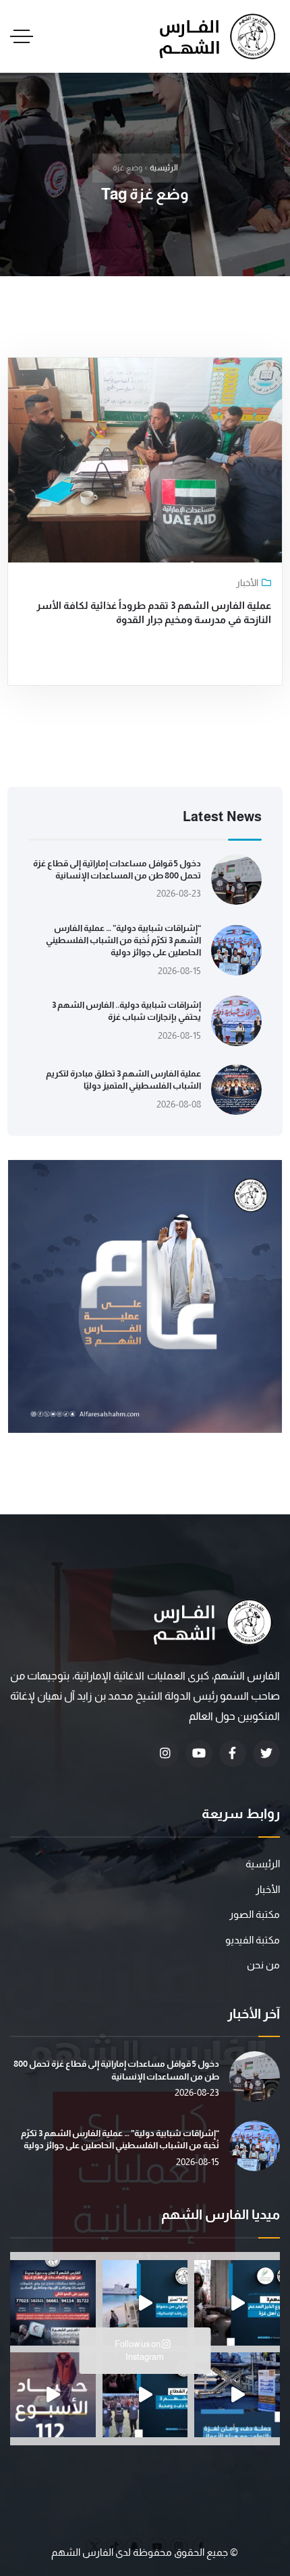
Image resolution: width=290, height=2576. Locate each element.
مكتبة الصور (255, 1914)
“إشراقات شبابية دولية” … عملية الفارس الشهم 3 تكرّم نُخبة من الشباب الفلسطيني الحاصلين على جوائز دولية (123, 940)
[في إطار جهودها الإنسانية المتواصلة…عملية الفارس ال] (53, 2303)
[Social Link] (266, 1753)
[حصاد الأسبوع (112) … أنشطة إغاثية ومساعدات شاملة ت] (53, 2395)
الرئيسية (164, 168)
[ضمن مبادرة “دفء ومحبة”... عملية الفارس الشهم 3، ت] (145, 2395)
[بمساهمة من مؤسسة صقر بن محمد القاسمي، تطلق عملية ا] (237, 2303)
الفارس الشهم (83, 2552)
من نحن (263, 1965)
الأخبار (247, 583)
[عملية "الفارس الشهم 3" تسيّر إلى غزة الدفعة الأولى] (145, 2303)
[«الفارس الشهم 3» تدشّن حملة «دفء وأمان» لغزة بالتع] (237, 2395)
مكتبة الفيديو (253, 1940)
